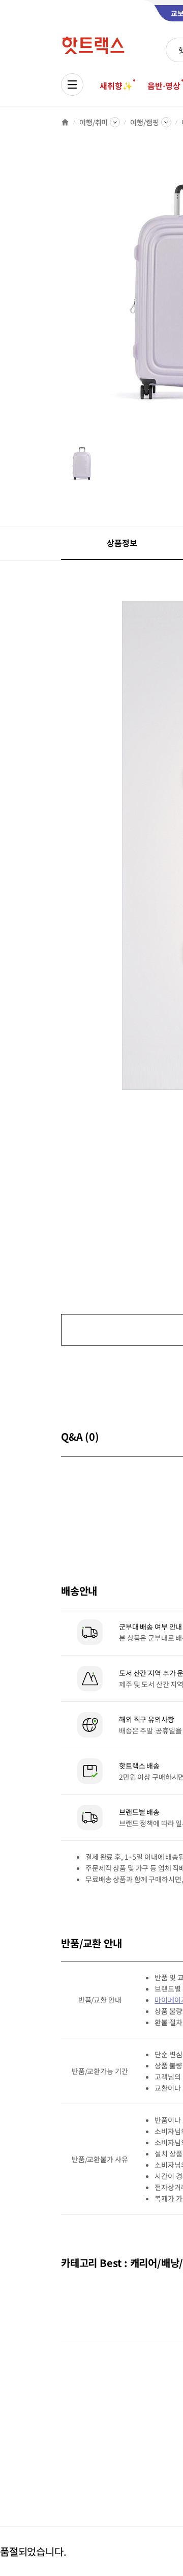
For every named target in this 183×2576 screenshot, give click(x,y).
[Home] (65, 122)
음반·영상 (164, 86)
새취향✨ (116, 86)
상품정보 (122, 543)
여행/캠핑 (144, 122)
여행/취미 (94, 122)
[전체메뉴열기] (72, 85)
